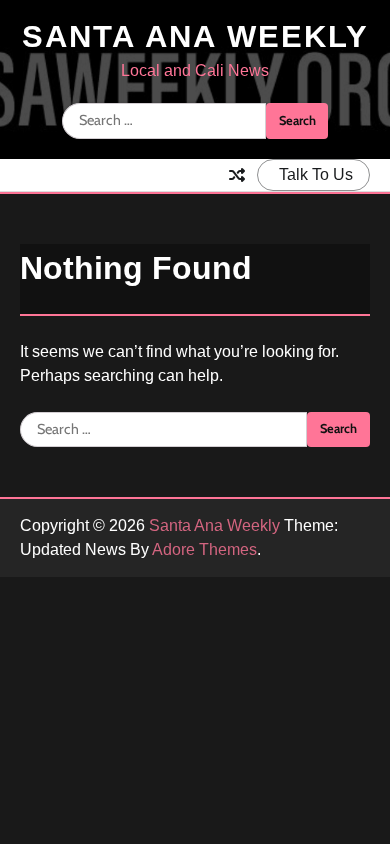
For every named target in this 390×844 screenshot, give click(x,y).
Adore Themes (204, 549)
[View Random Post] (237, 175)
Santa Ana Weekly (195, 36)
